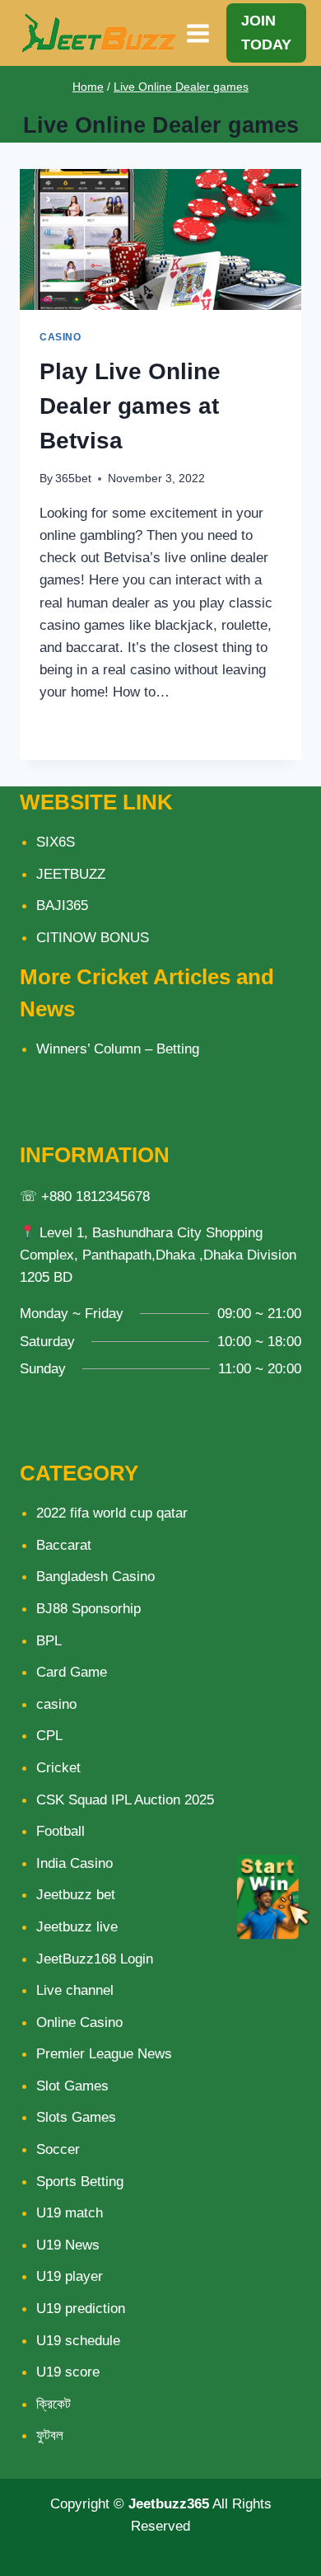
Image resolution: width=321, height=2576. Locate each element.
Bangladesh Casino (95, 1577)
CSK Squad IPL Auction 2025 (125, 1800)
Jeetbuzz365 (169, 2504)
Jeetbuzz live (77, 1927)
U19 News (68, 2245)
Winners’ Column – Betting (118, 1049)
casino (60, 337)
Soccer (58, 2149)
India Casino (74, 1863)
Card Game (72, 1672)
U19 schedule (78, 2341)
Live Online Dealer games (181, 87)
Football (60, 1831)
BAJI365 (62, 906)
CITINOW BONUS (93, 938)
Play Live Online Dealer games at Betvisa (130, 406)
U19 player (70, 2276)
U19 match (70, 2213)
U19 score (68, 2372)
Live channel (75, 1990)
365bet (73, 479)
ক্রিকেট (53, 2404)
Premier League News (104, 2054)
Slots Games (76, 2117)
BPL (49, 1641)
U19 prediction (81, 2309)
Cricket (58, 1768)
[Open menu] (198, 33)
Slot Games (72, 2086)
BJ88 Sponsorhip (88, 1609)
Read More (86, 729)
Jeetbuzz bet (76, 1895)
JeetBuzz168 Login (95, 1959)
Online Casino (79, 2022)
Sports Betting (80, 2182)
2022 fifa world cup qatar (112, 1513)
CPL (49, 1736)
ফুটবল (50, 2435)
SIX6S (56, 842)
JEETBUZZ (71, 874)
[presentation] (160, 239)
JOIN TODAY (266, 33)
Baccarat (64, 1545)
